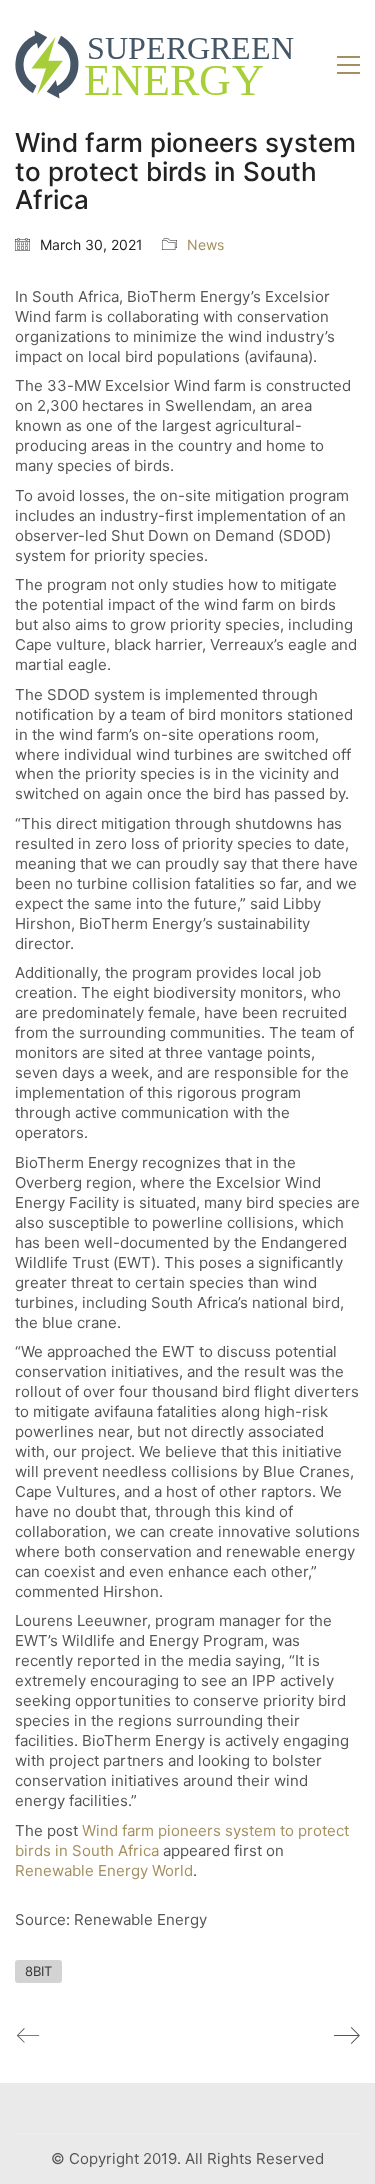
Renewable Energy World (104, 1870)
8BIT (38, 1971)
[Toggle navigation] (348, 65)
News (205, 244)
